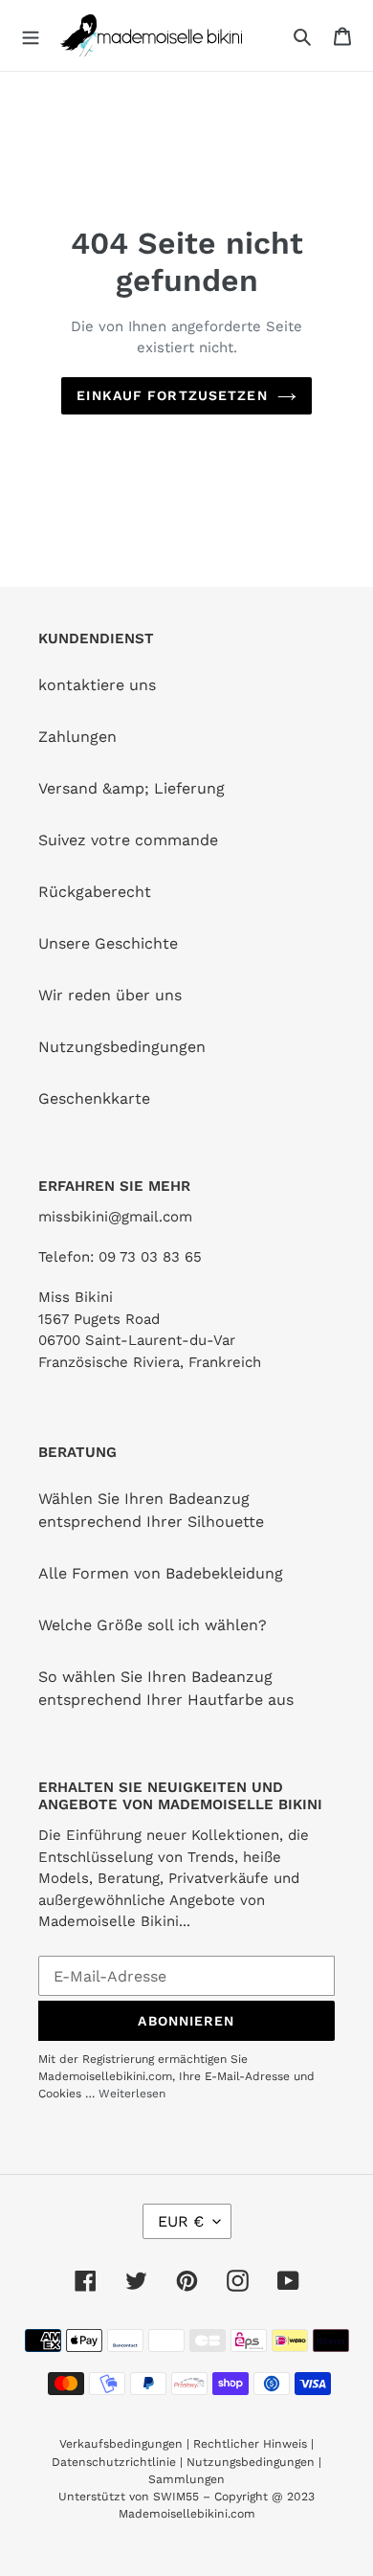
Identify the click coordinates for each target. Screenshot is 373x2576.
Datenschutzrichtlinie (114, 2462)
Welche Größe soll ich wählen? (153, 1625)
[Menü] (31, 35)
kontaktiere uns (97, 685)
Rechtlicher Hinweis (250, 2444)
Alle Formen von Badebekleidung (161, 1573)
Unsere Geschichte (108, 943)
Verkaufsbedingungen (121, 2444)
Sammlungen (186, 2479)
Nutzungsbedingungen (122, 1047)
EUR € (181, 2221)
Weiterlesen (132, 2094)
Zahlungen (77, 737)
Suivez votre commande (128, 840)
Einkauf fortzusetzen (172, 395)
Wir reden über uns (110, 995)
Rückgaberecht (95, 892)
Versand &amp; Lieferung (132, 788)
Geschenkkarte (94, 1098)
